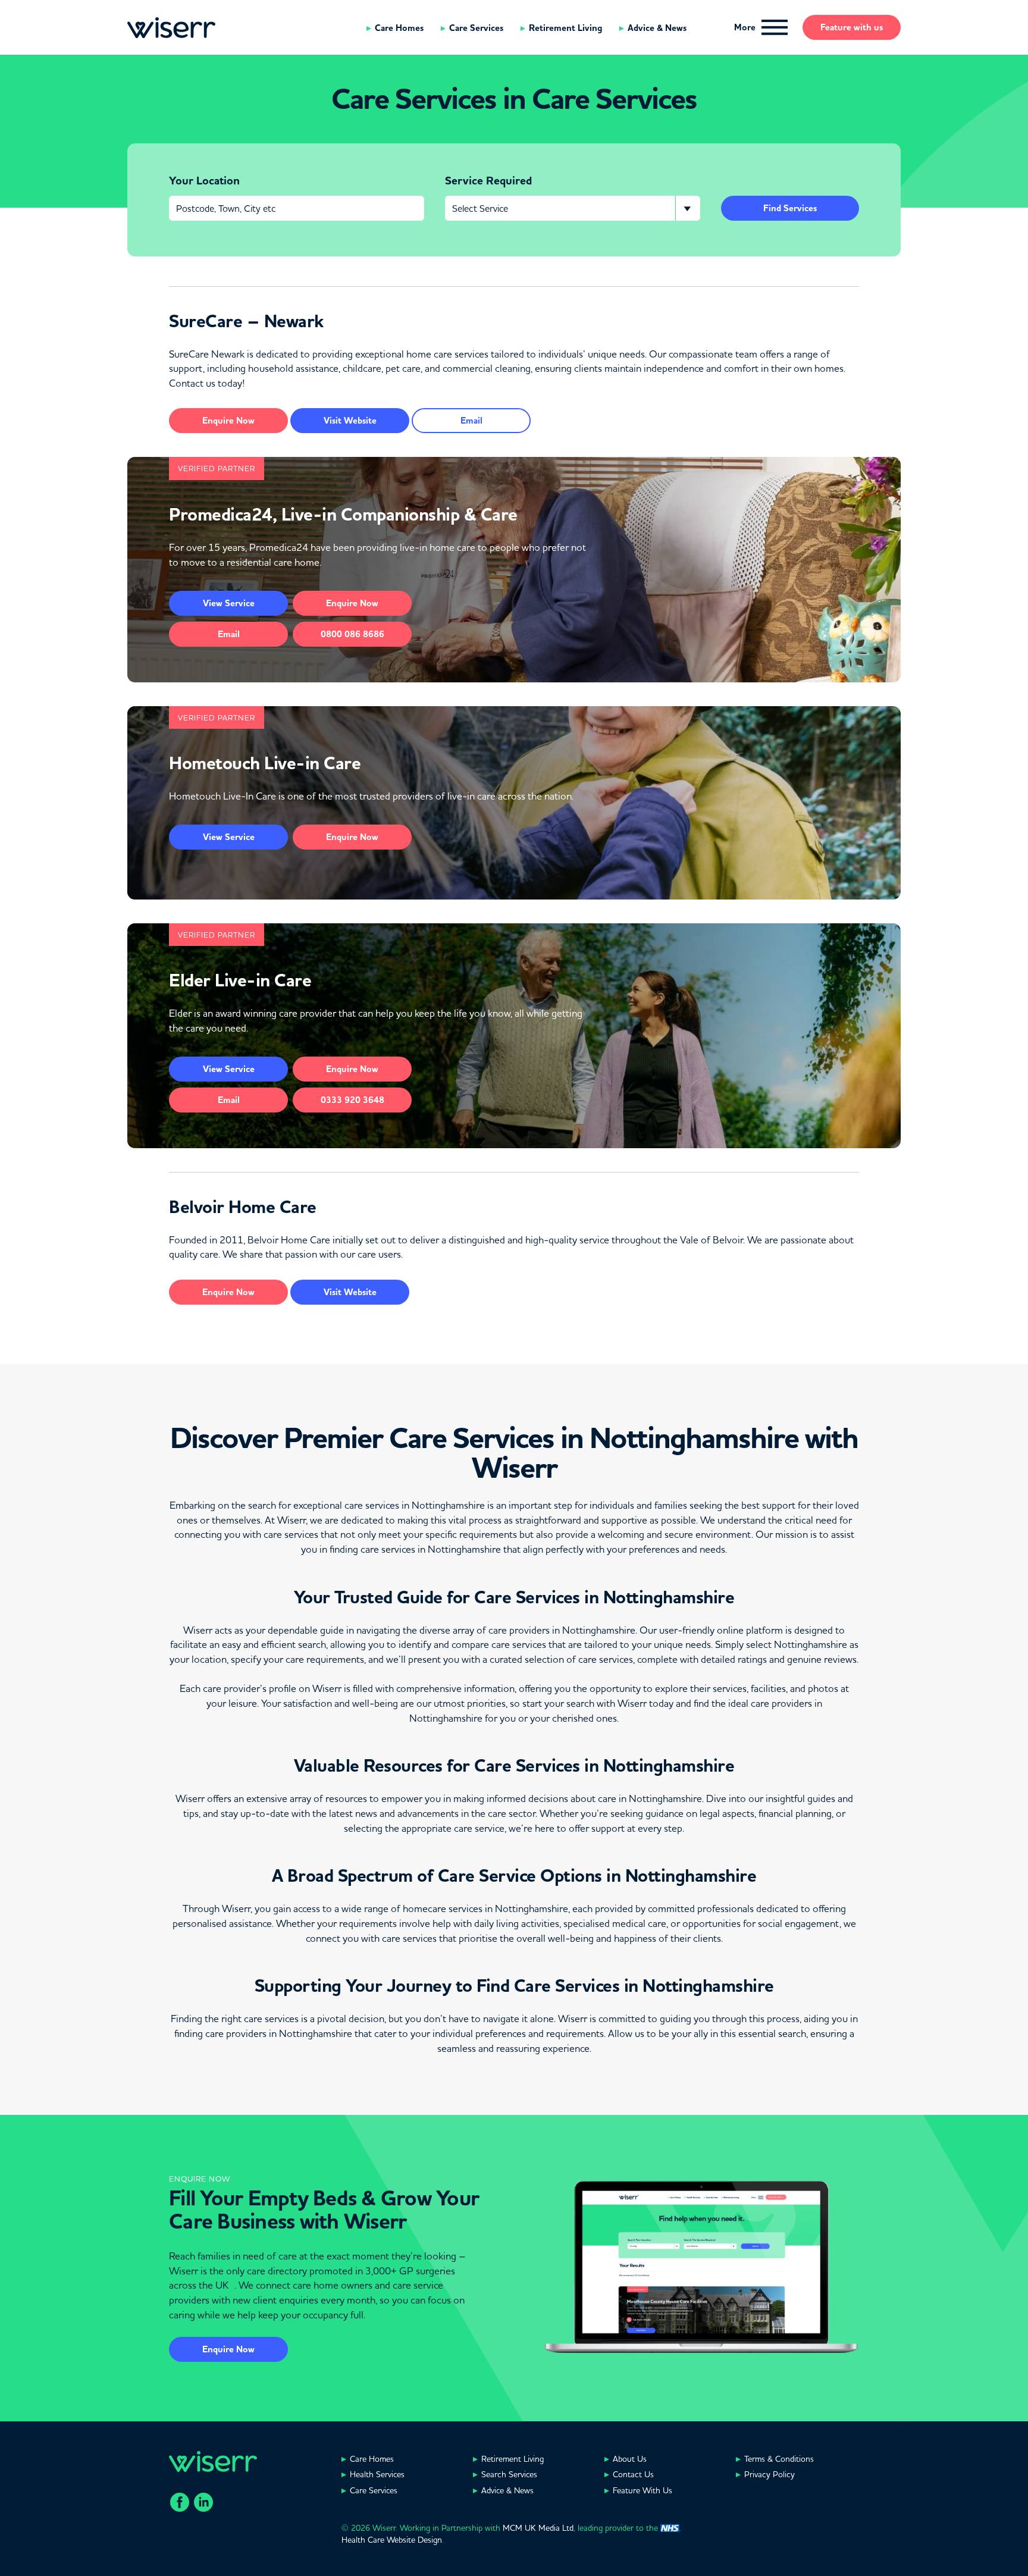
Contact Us (633, 2474)
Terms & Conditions (779, 2459)
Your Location (204, 181)
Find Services (790, 208)
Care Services (476, 28)
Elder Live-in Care (240, 980)
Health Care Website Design (392, 2540)
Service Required (488, 181)
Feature (852, 27)
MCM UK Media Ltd (538, 2528)
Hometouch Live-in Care (265, 763)
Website (350, 421)
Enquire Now (228, 2349)
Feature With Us (642, 2490)
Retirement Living (565, 28)
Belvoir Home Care (243, 1207)
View (229, 603)
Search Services (509, 2474)
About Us (630, 2459)
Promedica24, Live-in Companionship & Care (343, 515)
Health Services (377, 2474)
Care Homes (399, 28)
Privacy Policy (770, 2474)
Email (471, 421)
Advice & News (657, 28)
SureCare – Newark (246, 321)
